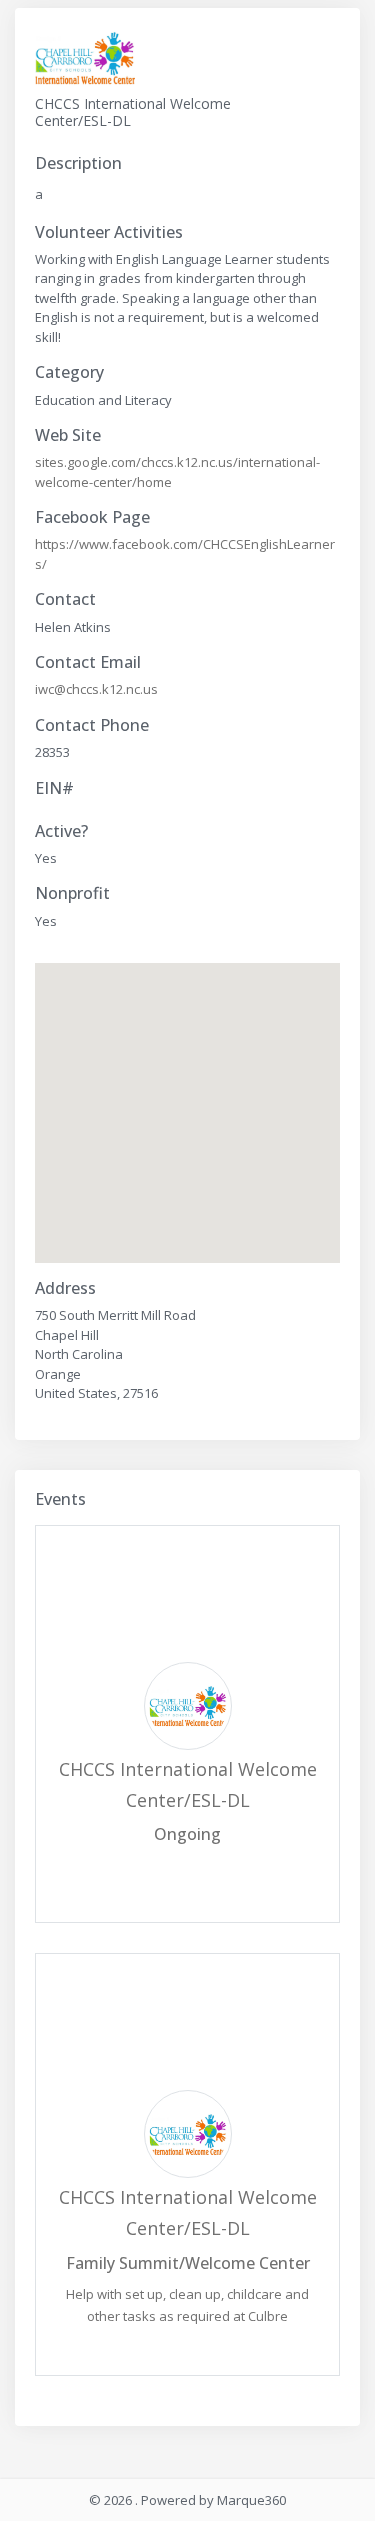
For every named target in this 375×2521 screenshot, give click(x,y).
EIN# (54, 788)
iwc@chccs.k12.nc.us (96, 689)
